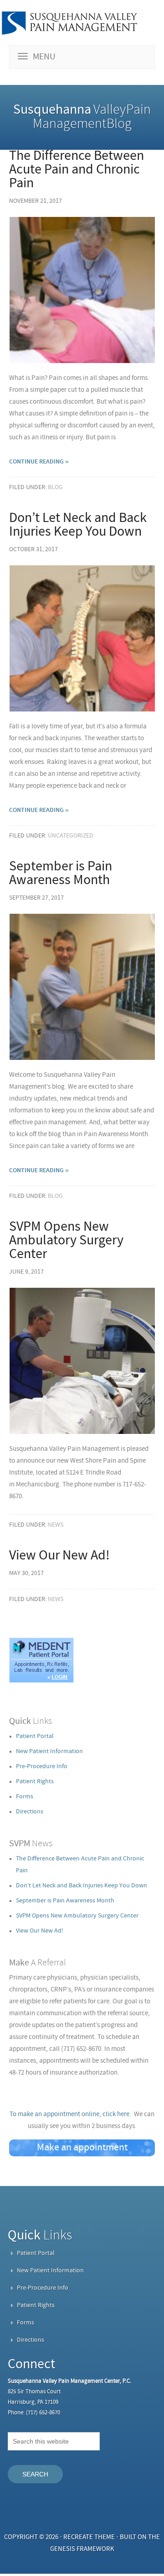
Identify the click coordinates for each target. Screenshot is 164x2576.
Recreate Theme (89, 2537)
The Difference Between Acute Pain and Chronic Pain (77, 170)
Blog (55, 487)
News (56, 1525)
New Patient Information (49, 1752)
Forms (25, 1797)
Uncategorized (71, 836)
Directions (30, 1812)
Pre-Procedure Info (42, 1767)
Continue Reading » (39, 462)
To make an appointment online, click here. (70, 2115)
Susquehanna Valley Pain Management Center (69, 23)
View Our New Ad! (59, 1556)
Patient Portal (35, 1736)
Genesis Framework (82, 2549)
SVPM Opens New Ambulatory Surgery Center (66, 1241)
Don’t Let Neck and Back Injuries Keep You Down (78, 525)
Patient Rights (35, 1782)
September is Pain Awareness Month (61, 874)
